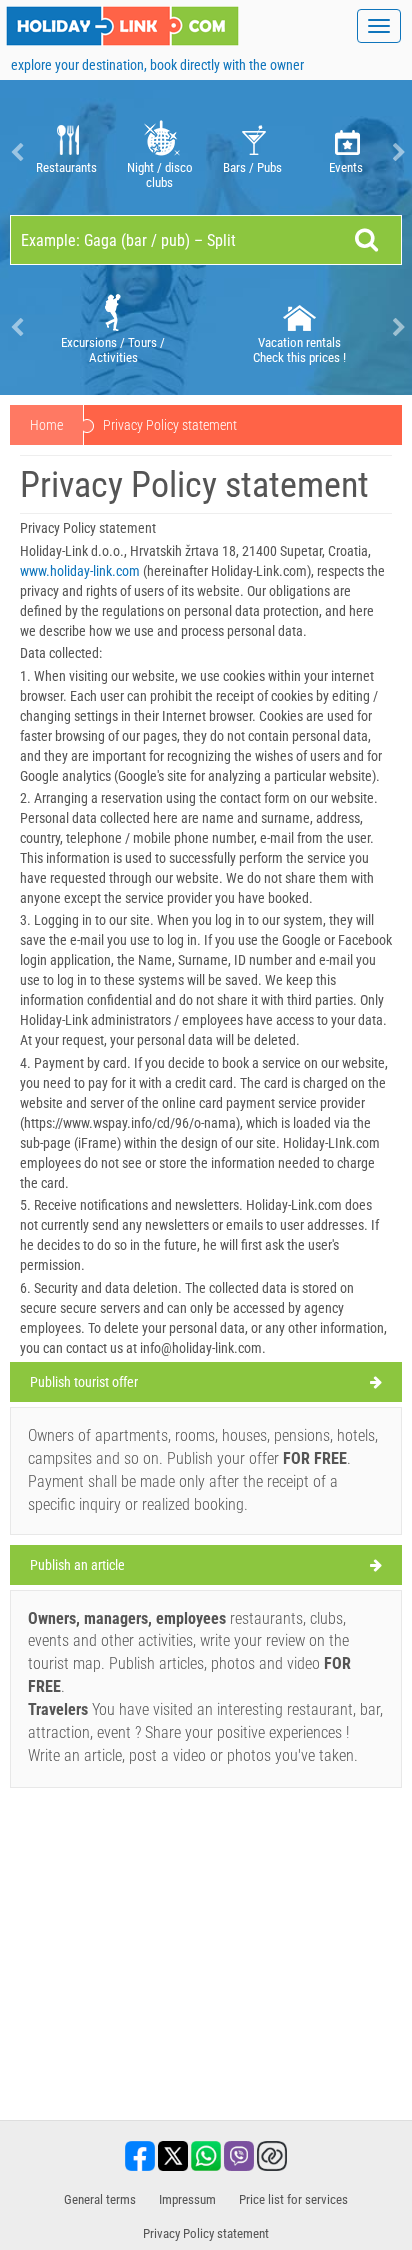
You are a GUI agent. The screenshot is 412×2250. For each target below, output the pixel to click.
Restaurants (66, 167)
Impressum (187, 2199)
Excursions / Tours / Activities (113, 350)
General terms (100, 2199)
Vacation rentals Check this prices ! (299, 350)
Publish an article (77, 1565)
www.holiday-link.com (80, 571)
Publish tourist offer (84, 1382)
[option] (66, 152)
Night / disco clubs (160, 175)
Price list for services (293, 2199)
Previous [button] (15, 152)
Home (46, 425)
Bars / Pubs (252, 167)
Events (346, 167)
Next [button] (397, 152)
